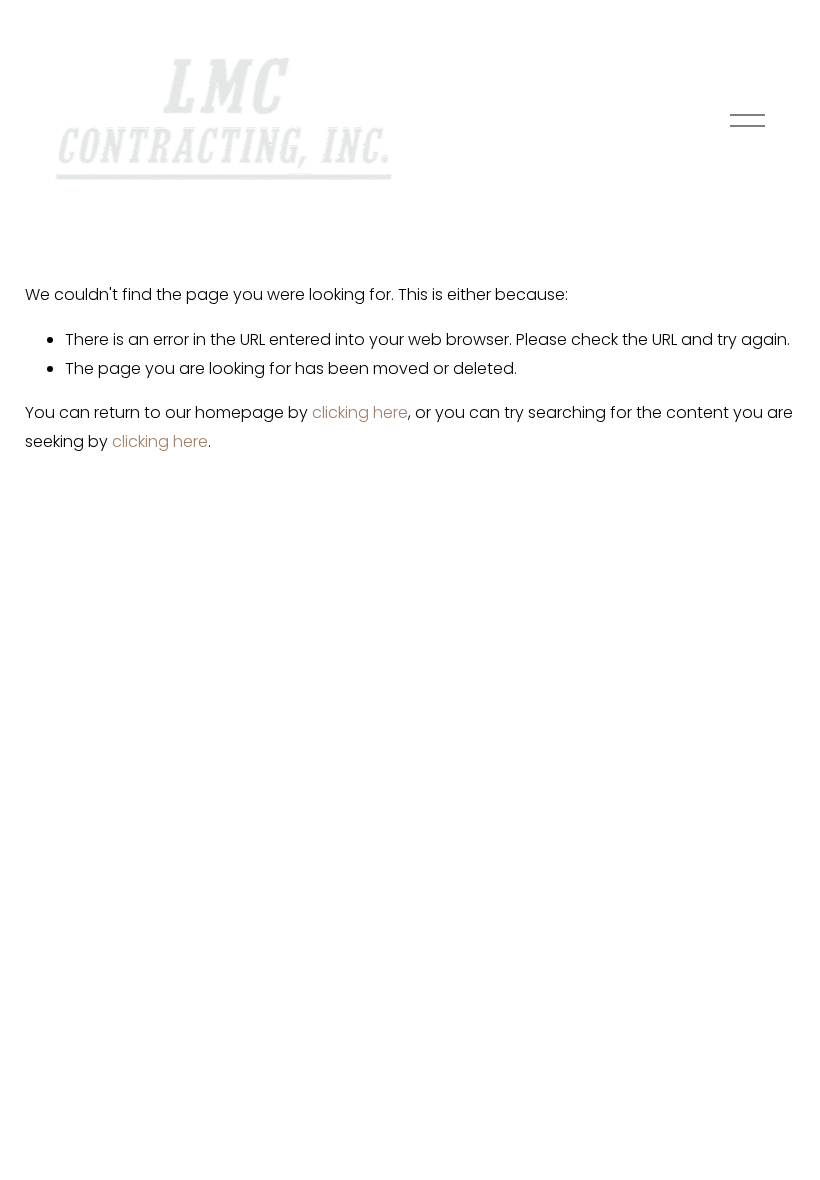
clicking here (360, 412)
